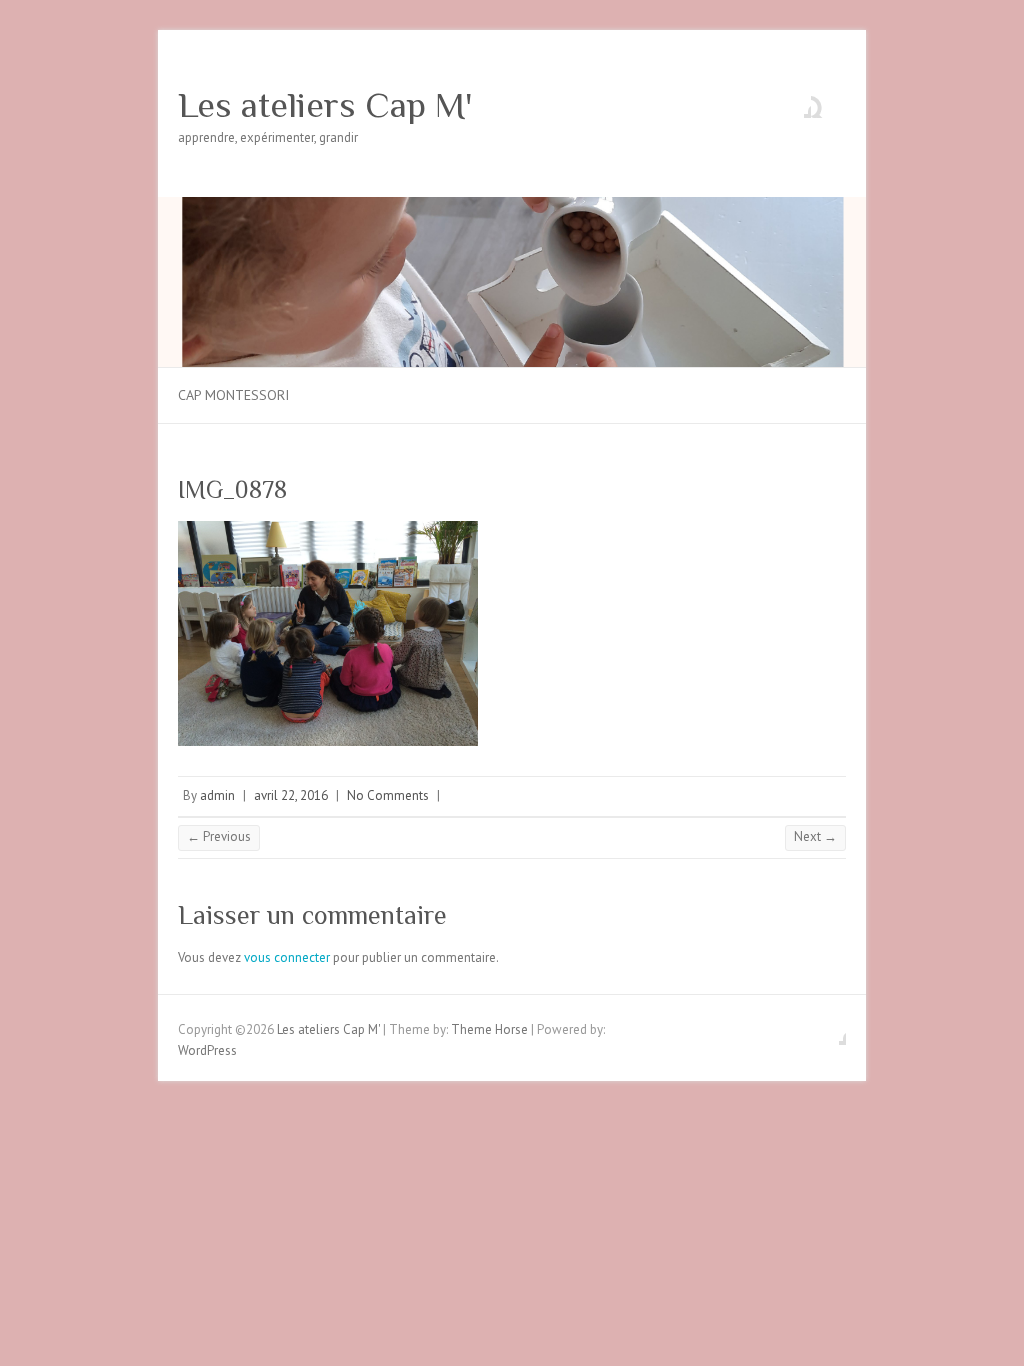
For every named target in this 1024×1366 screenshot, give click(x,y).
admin (217, 795)
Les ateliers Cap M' (325, 105)
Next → (815, 836)
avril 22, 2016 (291, 795)
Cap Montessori (233, 395)
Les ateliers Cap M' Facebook (796, 103)
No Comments (388, 795)
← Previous (219, 836)
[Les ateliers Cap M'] (512, 206)
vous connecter (287, 957)
